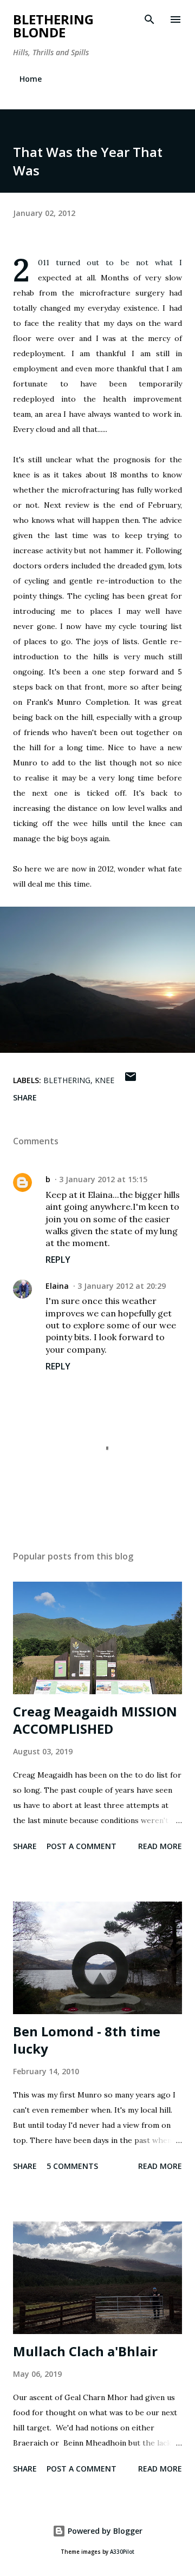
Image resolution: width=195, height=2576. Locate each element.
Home (31, 79)
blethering (67, 1080)
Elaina (57, 1286)
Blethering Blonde (53, 26)
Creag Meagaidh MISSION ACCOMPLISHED (95, 1720)
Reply (58, 1260)
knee (105, 1080)
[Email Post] (131, 1080)
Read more (160, 1846)
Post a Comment (82, 1846)
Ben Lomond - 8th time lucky (87, 2040)
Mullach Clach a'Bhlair (85, 2351)
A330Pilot (122, 2552)
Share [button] (25, 1097)
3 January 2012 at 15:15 (103, 1179)
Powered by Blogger (104, 2531)
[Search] (149, 19)
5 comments (72, 2166)
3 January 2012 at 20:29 (122, 1286)
